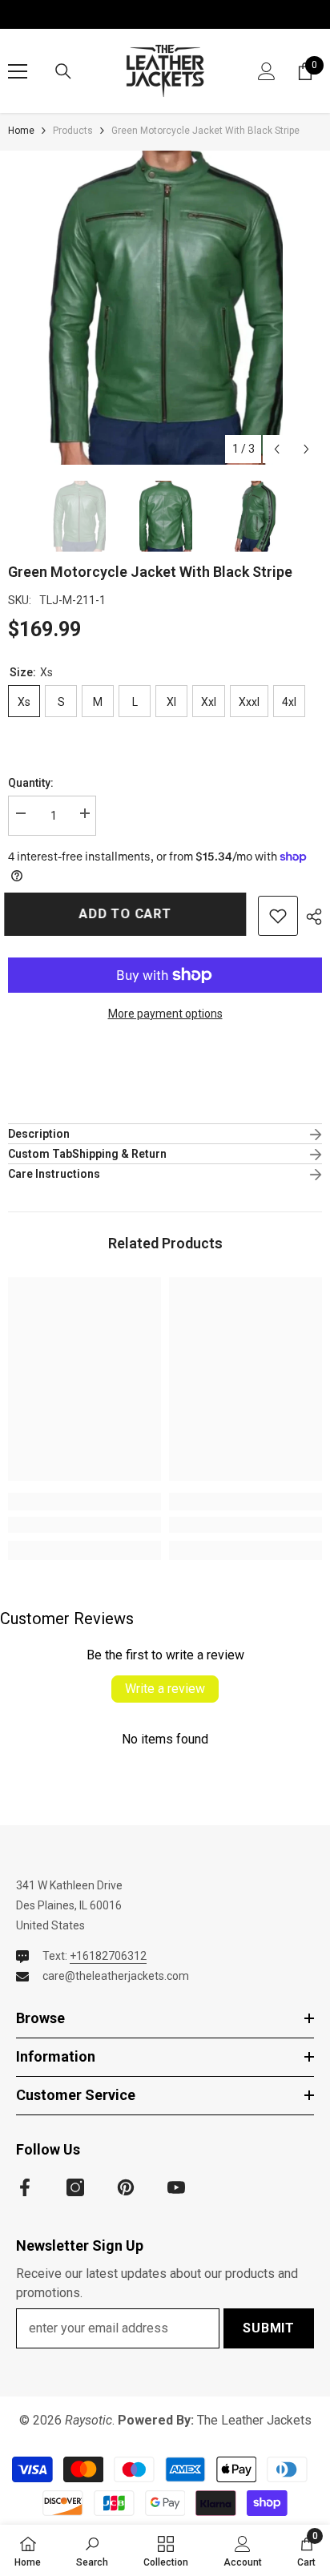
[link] (85, 1525)
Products (73, 131)
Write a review (165, 1689)
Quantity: (31, 783)
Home (21, 131)
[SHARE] (310, 917)
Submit (269, 2328)
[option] (165, 308)
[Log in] (267, 71)
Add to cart (126, 914)
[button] (277, 449)
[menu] (18, 71)
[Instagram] (75, 2187)
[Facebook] (25, 2187)
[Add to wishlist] (278, 916)
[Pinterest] (126, 2187)
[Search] (63, 71)
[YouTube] (176, 2187)
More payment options (165, 1014)
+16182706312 (108, 1956)
